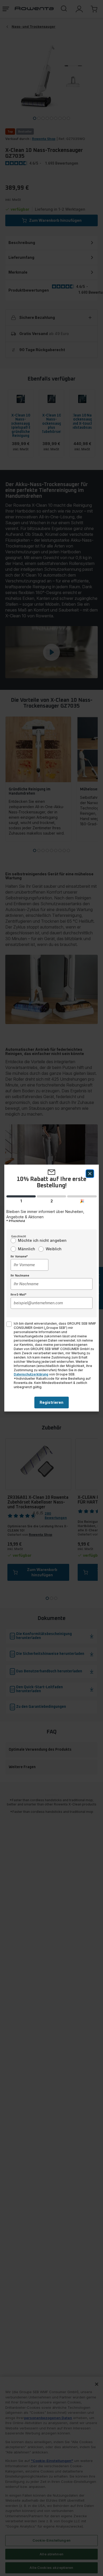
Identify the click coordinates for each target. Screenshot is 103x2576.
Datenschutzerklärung (31, 1374)
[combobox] (29, 1265)
